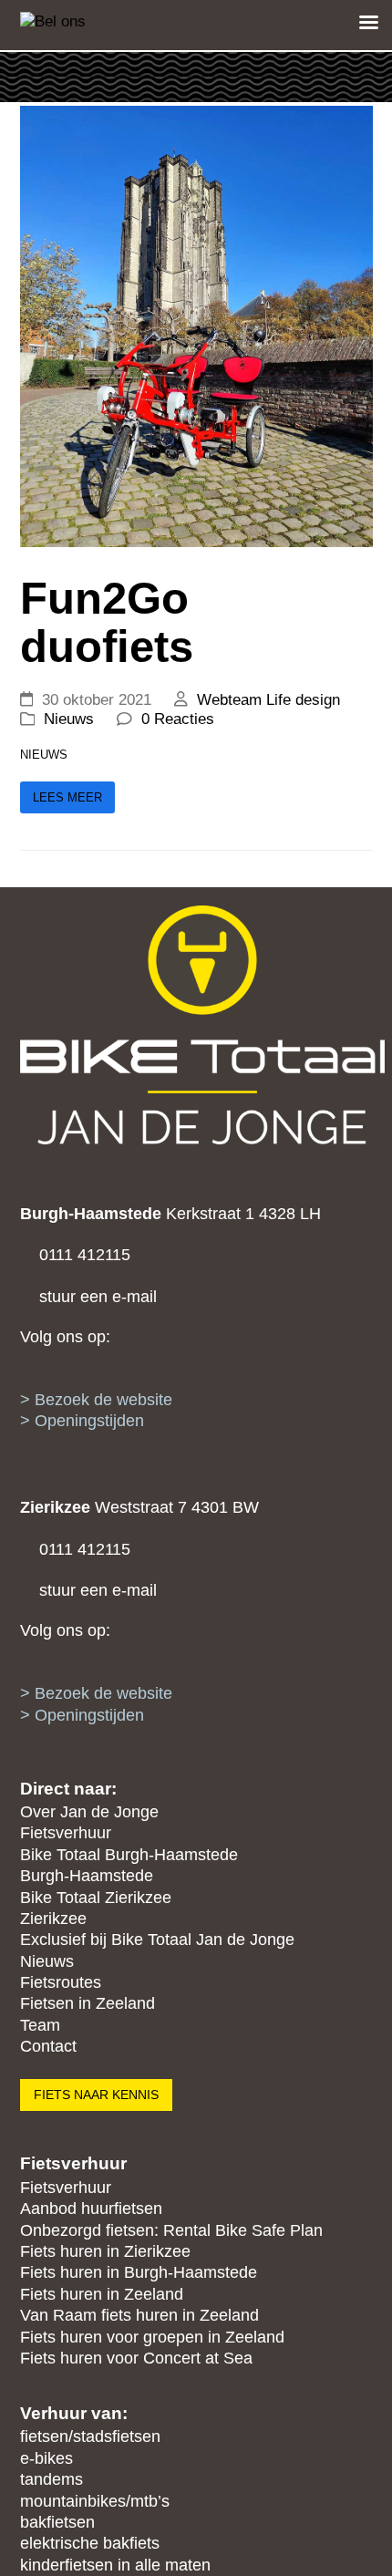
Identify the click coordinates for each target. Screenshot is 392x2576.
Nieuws (69, 719)
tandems (52, 2479)
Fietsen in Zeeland (88, 2003)
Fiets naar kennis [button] (96, 2095)
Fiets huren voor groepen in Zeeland (152, 2337)
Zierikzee (53, 1919)
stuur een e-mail (98, 1590)
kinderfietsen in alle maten (115, 2565)
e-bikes (46, 2458)
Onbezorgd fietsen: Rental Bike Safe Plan (171, 2230)
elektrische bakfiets (90, 2543)
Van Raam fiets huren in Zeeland (139, 2315)
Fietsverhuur (66, 1833)
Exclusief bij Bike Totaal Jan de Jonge (157, 1940)
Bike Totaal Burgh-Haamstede (129, 1855)
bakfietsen (57, 2522)
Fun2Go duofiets (107, 622)
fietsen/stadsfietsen (90, 2436)
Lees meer (67, 797)
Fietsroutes (61, 1982)
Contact (48, 2046)
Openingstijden (89, 1715)
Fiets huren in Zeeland (102, 2294)
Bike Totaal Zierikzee (96, 1898)
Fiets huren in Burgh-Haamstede (139, 2272)
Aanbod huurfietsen (91, 2209)
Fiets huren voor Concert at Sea (136, 2358)
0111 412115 (85, 1549)
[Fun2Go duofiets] (196, 326)
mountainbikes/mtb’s (95, 2501)
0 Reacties (178, 719)
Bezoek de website (103, 1693)
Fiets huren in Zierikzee (105, 2251)
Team (40, 2025)
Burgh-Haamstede (87, 1876)
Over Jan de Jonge (89, 1812)
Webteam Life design (268, 700)
